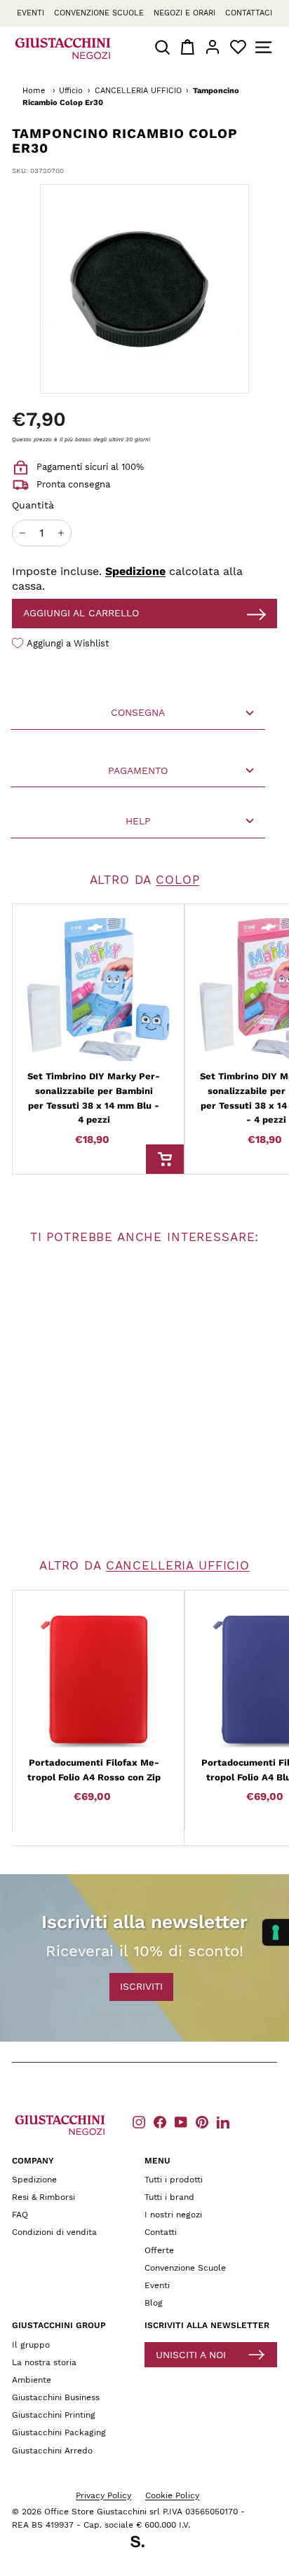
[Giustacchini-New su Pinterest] (202, 2122)
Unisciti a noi (191, 2355)
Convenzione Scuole (185, 2268)
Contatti (161, 2232)
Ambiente (32, 2380)
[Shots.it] (144, 2544)
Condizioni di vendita (54, 2232)
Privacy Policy (103, 2495)
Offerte (159, 2250)
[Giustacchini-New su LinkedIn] (223, 2122)
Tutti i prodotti (174, 2180)
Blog (154, 2303)
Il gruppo (31, 2345)
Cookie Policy (172, 2495)
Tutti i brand (169, 2197)
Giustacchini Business (56, 2397)
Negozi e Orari (184, 13)
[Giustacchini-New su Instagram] (139, 2122)
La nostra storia (44, 2362)
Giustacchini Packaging (59, 2432)
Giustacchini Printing (54, 2415)
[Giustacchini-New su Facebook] (160, 2122)
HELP (138, 821)
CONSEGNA (138, 712)
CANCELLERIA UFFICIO (138, 91)
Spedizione (135, 571)
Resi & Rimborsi (43, 2197)
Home (34, 91)
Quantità (33, 505)
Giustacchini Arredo (52, 2451)
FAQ (20, 2215)
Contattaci (249, 13)
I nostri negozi (173, 2215)
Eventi (31, 13)
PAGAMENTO (138, 770)
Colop (177, 880)
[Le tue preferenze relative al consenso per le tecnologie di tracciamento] (276, 1932)
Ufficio (71, 91)
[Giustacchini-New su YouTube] (181, 2122)
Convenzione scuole (99, 13)
